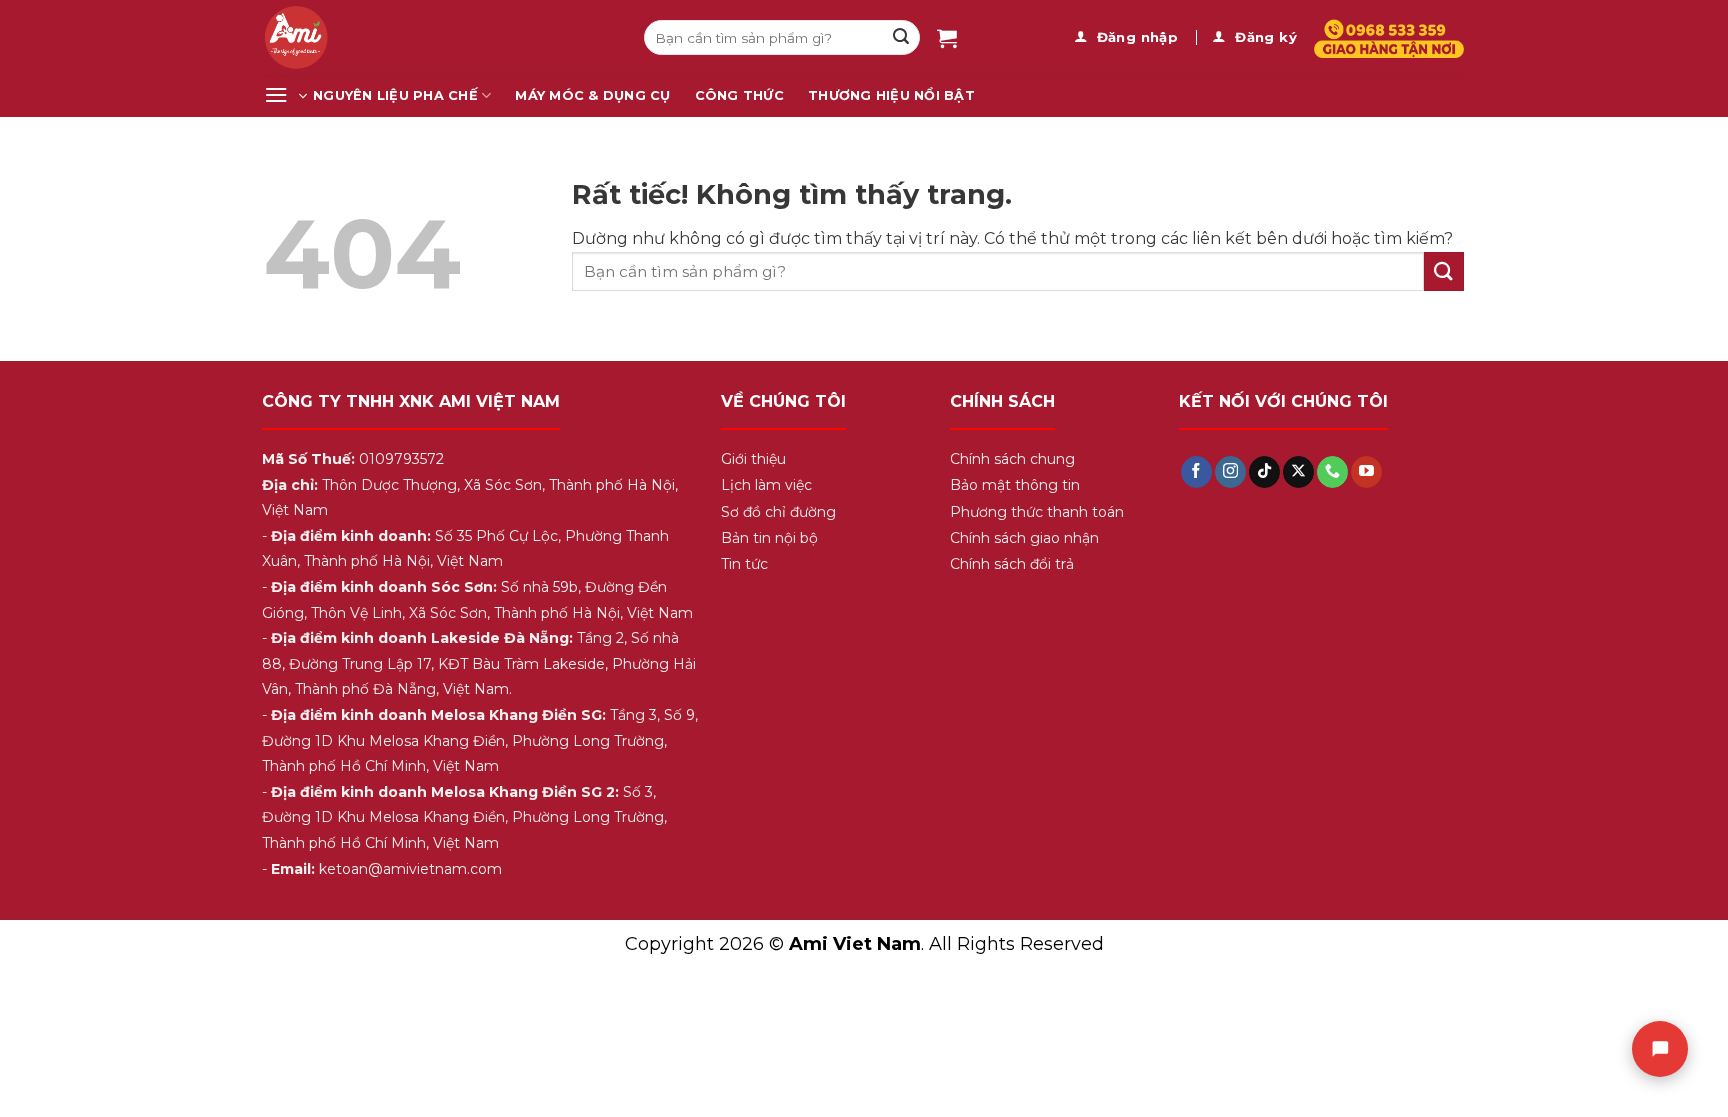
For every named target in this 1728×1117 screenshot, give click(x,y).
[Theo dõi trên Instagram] (1230, 472)
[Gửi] (901, 38)
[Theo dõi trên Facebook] (1196, 472)
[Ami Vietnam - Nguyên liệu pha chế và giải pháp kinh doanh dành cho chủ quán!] (439, 37)
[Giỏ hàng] (947, 38)
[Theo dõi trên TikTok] (1264, 472)
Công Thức (739, 95)
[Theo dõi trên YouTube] (1366, 472)
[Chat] (1660, 1049)
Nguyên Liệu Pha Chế (395, 95)
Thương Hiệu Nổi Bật (891, 95)
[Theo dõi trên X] (1298, 472)
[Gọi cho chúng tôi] (1332, 472)
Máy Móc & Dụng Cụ (592, 95)
